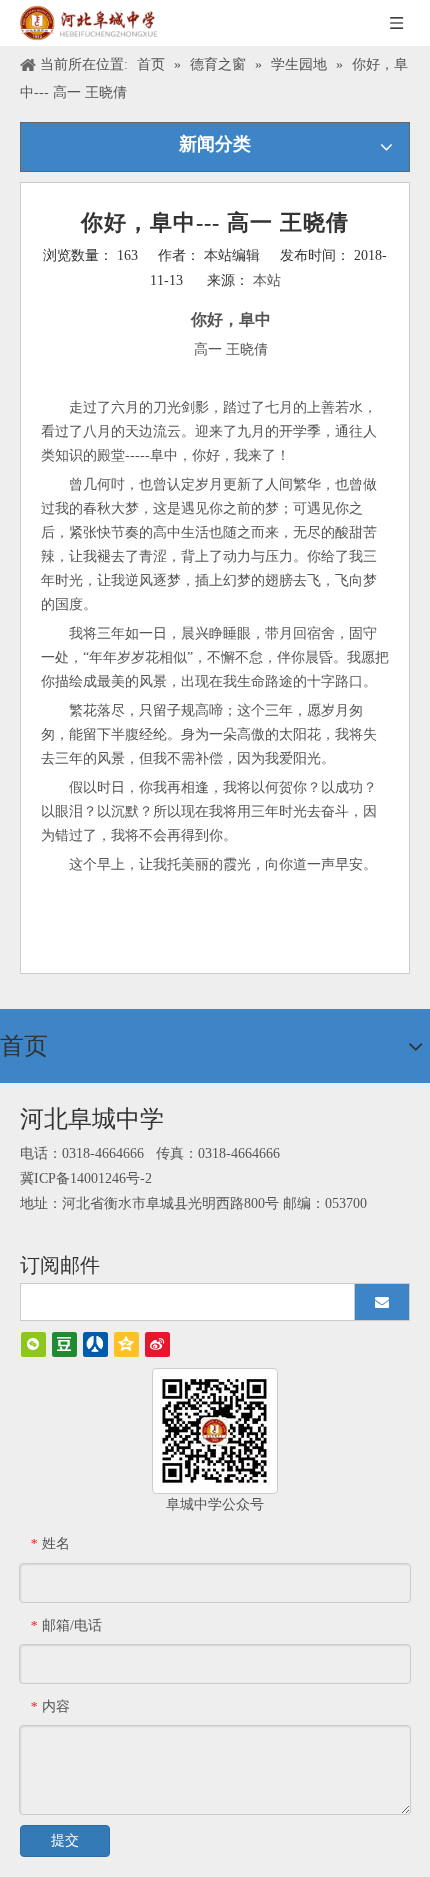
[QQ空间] (126, 1344)
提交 (65, 1840)
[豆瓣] (64, 1344)
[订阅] (382, 1302)
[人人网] (95, 1344)
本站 (267, 280)
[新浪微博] (157, 1344)
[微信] (33, 1344)
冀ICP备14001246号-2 (86, 1178)
